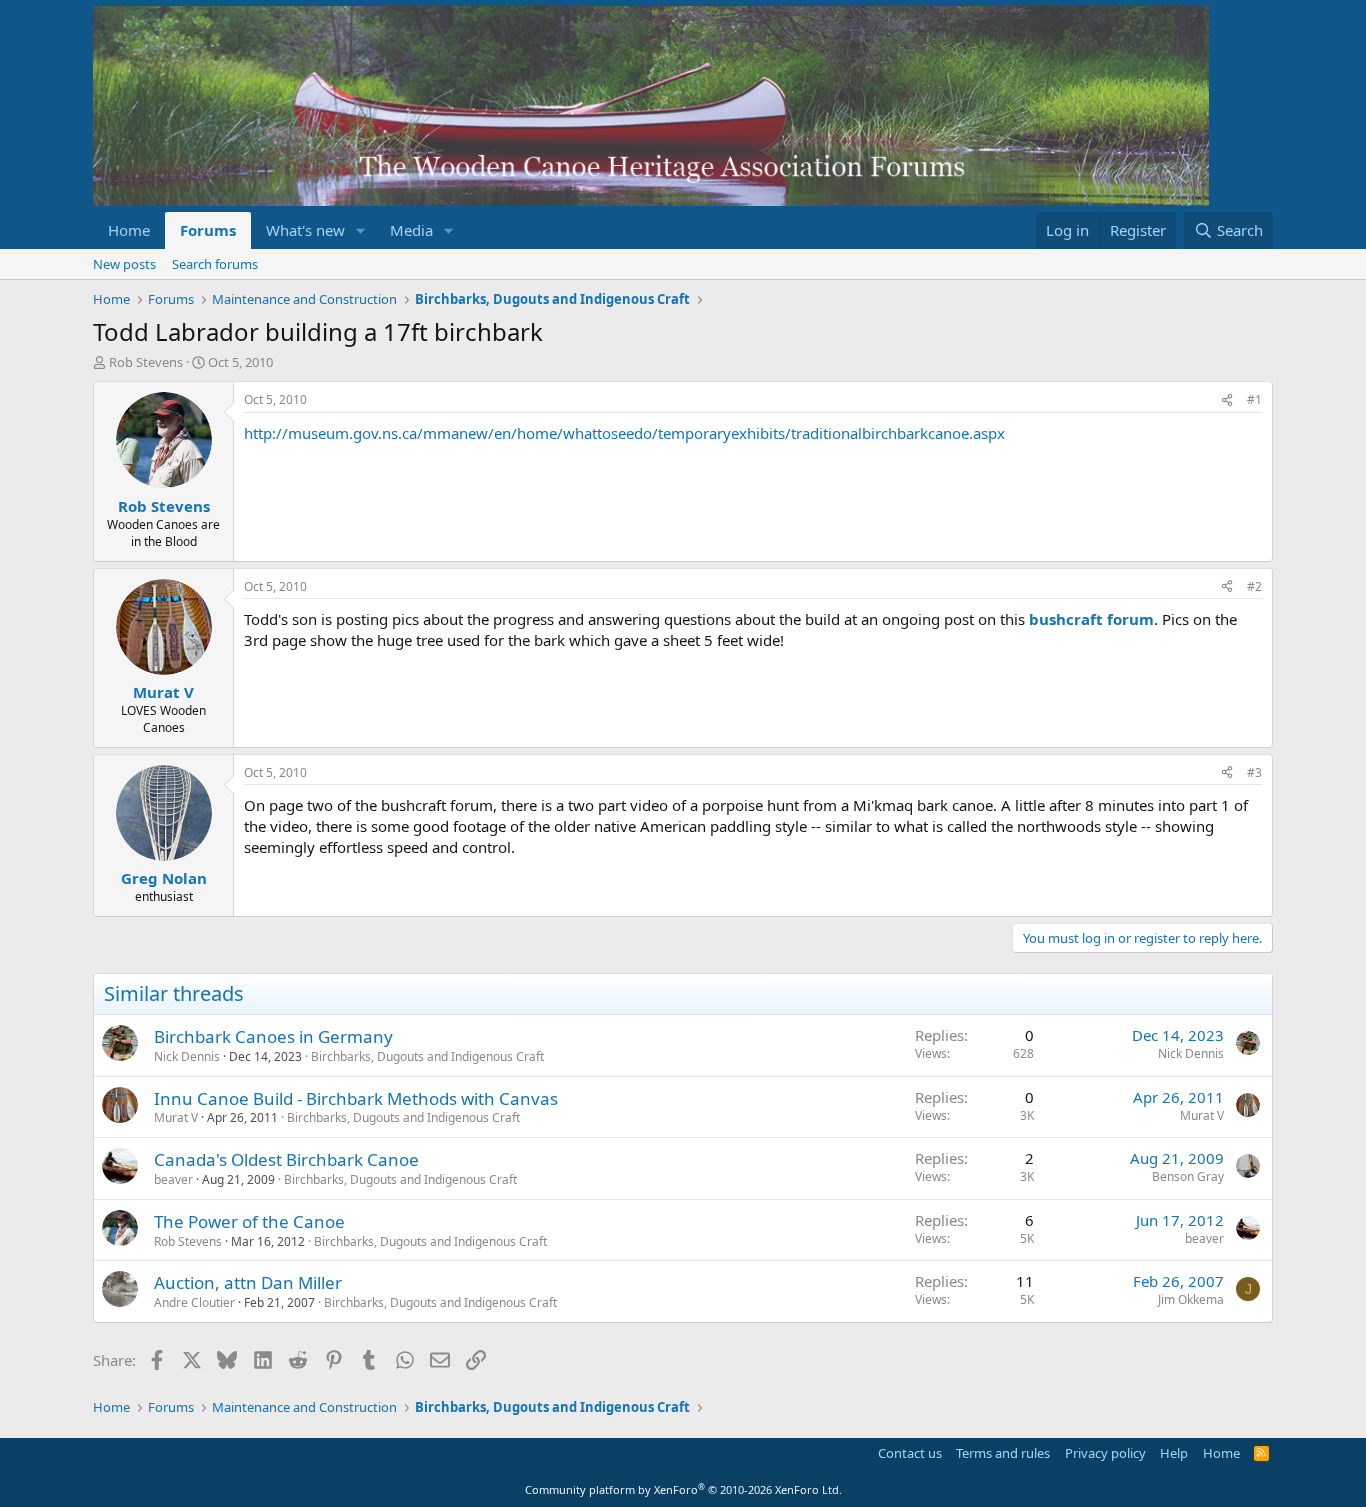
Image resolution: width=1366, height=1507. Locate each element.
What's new (305, 230)
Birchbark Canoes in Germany (273, 1036)
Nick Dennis (187, 1056)
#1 (1254, 399)
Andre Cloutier (194, 1302)
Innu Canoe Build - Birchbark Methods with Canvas (356, 1098)
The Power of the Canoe (249, 1221)
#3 (1254, 772)
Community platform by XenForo (683, 1489)
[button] (361, 230)
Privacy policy (1105, 1453)
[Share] (1227, 400)
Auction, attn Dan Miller (248, 1282)
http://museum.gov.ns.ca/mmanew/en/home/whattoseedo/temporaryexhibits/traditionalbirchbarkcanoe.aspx (624, 433)
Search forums (215, 264)
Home (129, 230)
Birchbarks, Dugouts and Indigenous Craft (427, 1056)
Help (1174, 1453)
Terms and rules (1003, 1453)
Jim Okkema (1191, 1299)
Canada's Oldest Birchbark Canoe (286, 1159)
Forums (208, 230)
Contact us (910, 1453)
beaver (173, 1179)
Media (411, 230)
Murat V (176, 1117)
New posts (124, 264)
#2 (1254, 586)
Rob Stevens (146, 362)
